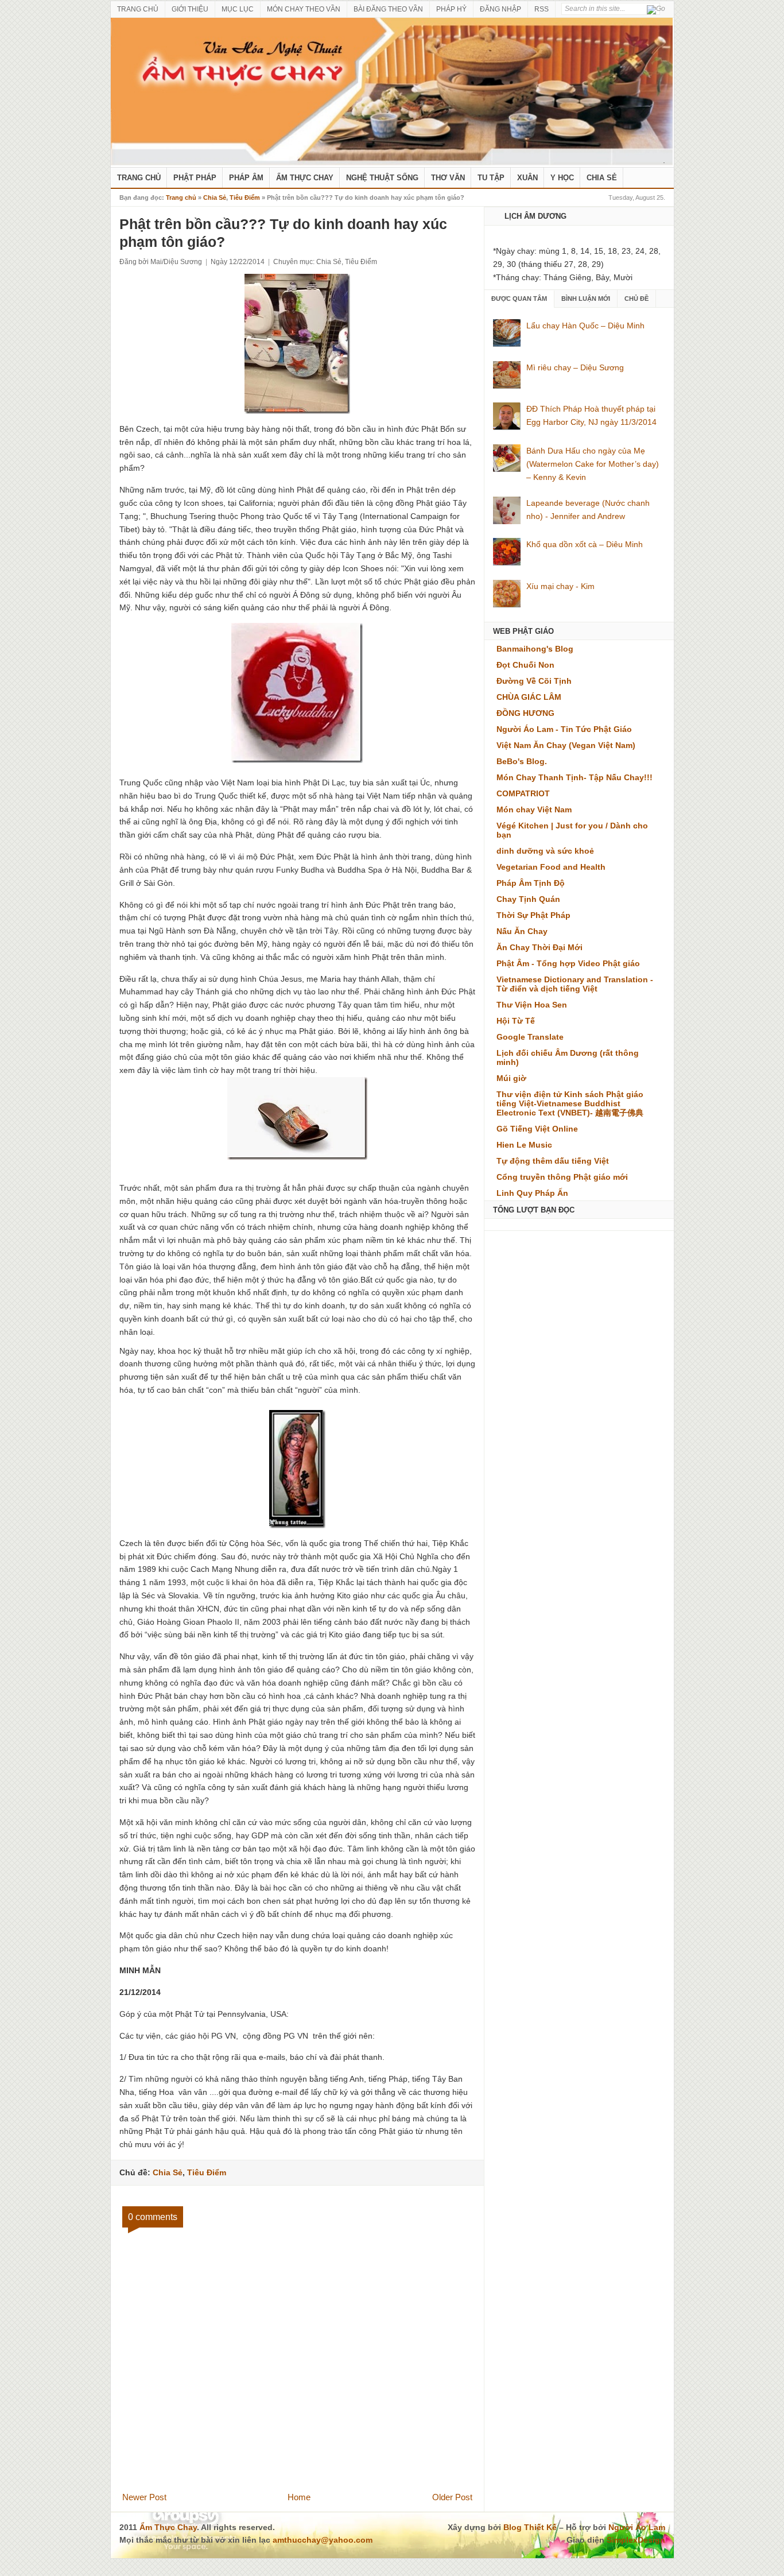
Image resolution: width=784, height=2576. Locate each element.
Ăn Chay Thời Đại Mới (540, 947)
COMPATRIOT (523, 793)
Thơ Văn (448, 178)
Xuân (527, 178)
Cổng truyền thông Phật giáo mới (562, 1177)
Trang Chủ (139, 178)
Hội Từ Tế (516, 1021)
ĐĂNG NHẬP (500, 9)
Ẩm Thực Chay (305, 178)
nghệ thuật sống (382, 178)
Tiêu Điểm (245, 197)
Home (299, 2497)
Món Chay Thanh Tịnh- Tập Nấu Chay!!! (575, 777)
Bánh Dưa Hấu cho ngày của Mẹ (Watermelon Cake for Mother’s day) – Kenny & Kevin (593, 464)
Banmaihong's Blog (535, 649)
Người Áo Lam (637, 2527)
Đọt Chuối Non (525, 665)
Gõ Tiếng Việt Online (537, 1129)
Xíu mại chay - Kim (560, 586)
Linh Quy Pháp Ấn (532, 1193)
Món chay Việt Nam (534, 809)
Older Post (452, 2497)
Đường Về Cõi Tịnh (534, 681)
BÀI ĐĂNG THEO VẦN (388, 9)
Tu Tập (491, 178)
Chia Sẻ (602, 178)
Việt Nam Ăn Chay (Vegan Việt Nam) (566, 745)
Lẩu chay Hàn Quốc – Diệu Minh (585, 326)
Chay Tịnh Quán (528, 899)
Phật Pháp (195, 178)
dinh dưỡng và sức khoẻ (545, 851)
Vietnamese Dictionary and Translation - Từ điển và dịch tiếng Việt (575, 984)
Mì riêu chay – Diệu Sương (575, 367)
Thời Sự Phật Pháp (533, 915)
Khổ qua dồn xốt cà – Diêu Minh (585, 544)
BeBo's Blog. (522, 761)
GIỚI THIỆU (190, 9)
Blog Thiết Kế (530, 2527)
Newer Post (144, 2497)
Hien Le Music (524, 1145)
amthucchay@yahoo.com (323, 2540)
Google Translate (530, 1037)
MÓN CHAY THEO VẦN (304, 9)
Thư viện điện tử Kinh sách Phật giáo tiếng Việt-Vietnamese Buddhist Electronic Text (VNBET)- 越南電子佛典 (570, 1103)
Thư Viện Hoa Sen (532, 1005)
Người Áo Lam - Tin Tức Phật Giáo (564, 729)
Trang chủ (181, 197)
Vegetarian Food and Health (551, 867)
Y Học (562, 178)
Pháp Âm (246, 178)
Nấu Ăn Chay (522, 931)
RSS (542, 9)
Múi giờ (511, 1078)
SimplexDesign (636, 2540)
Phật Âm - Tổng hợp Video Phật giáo (568, 963)
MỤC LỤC (238, 9)
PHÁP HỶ (451, 9)
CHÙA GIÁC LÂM (529, 697)
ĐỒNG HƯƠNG (525, 713)
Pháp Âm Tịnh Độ (531, 883)
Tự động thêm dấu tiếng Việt (553, 1161)
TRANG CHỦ (138, 9)
